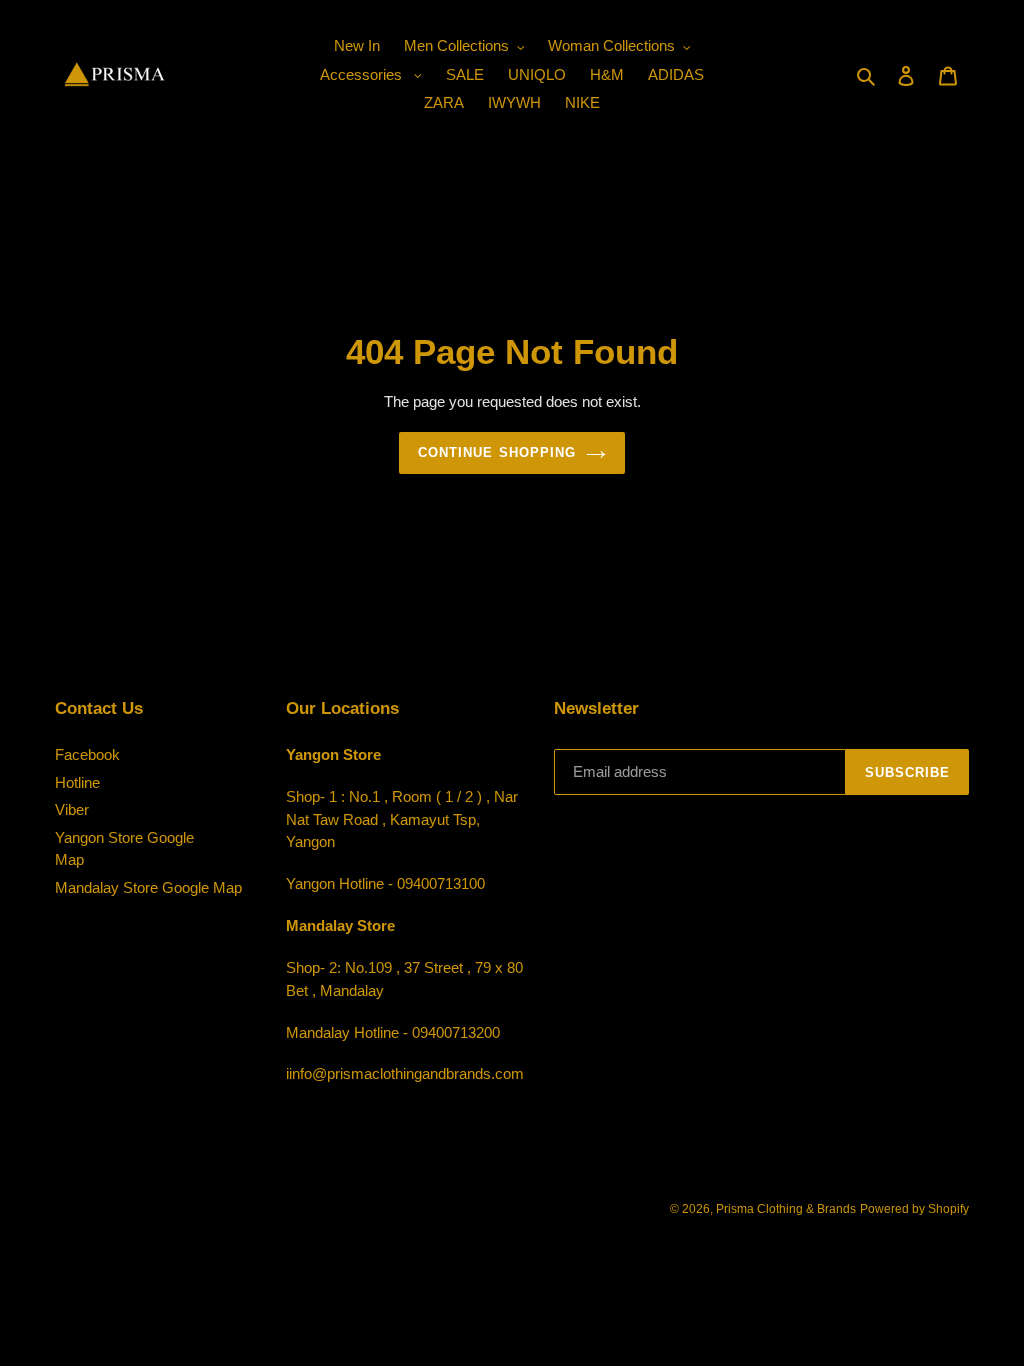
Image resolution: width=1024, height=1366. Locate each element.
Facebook (87, 754)
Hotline (77, 782)
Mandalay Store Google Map (148, 887)
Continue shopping (497, 452)
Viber (72, 809)
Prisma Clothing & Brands (786, 1209)
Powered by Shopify (914, 1209)
